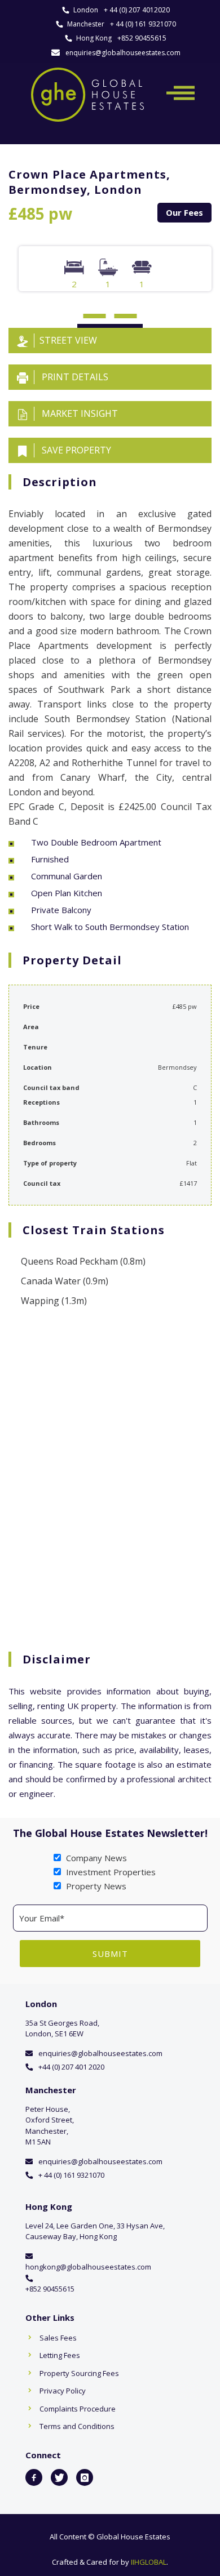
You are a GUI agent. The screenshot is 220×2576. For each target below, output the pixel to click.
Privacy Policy (63, 2391)
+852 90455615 (142, 38)
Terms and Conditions (77, 2426)
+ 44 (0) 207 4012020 (137, 10)
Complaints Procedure (78, 2409)
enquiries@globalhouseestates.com (123, 53)
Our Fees (184, 212)
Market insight (79, 413)
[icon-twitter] (59, 2477)
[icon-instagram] (85, 2477)
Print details (74, 377)
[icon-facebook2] (34, 2477)
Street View (68, 340)
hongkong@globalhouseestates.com (88, 2267)
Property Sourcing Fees (79, 2373)
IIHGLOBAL (149, 2562)
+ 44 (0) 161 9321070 (143, 24)
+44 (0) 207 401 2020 (71, 2067)
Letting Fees (60, 2355)
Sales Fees (58, 2338)
